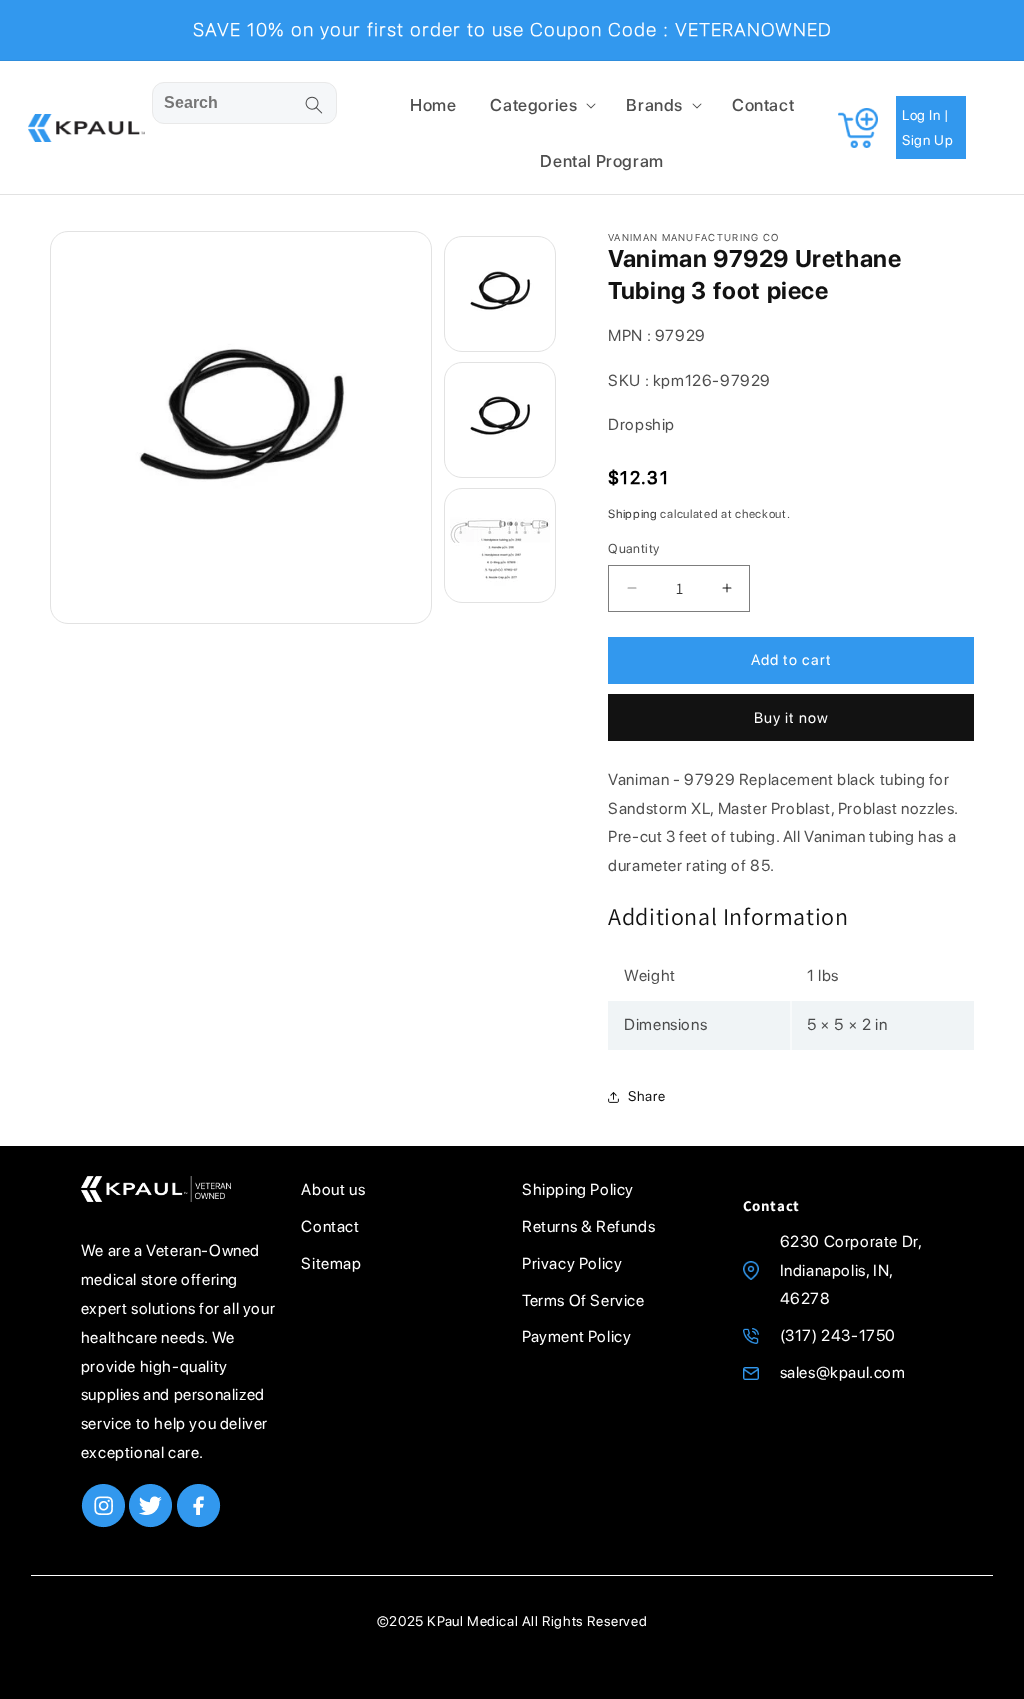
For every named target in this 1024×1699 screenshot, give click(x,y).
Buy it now (791, 718)
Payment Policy (576, 1336)
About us (333, 1189)
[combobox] (244, 103)
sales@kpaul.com (843, 1372)
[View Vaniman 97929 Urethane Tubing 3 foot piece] (500, 293)
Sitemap (331, 1263)
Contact (330, 1226)
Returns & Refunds (588, 1226)
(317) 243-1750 (838, 1335)
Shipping (633, 514)
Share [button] (646, 1096)
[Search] (314, 105)
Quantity (633, 548)
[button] (541, 105)
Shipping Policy (578, 1189)
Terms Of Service (583, 1300)
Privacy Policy (572, 1263)
